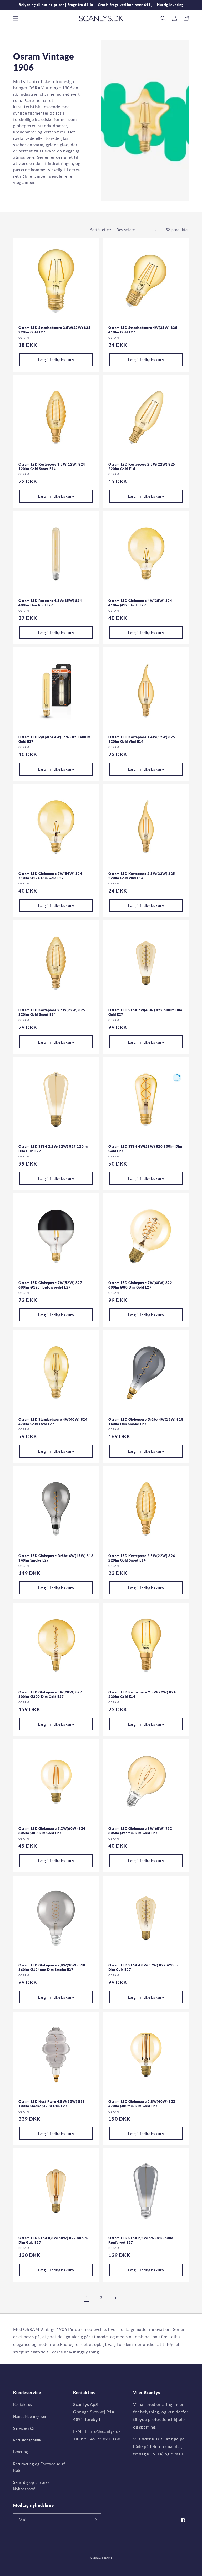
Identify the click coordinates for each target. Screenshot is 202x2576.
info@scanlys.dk (105, 2431)
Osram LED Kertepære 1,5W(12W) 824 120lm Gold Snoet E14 (52, 467)
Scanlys (107, 2558)
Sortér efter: (101, 230)
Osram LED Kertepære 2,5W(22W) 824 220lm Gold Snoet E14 (142, 1558)
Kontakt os (23, 2405)
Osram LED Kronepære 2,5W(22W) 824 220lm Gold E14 (142, 1694)
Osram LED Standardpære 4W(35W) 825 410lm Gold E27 (143, 330)
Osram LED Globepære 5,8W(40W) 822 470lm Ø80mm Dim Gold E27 (142, 2104)
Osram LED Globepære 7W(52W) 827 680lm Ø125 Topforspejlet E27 (50, 1285)
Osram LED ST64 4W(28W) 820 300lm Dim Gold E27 (145, 1149)
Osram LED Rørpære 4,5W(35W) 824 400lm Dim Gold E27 (50, 603)
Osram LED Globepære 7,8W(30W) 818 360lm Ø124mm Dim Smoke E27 (52, 1967)
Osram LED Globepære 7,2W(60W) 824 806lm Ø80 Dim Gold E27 (52, 1831)
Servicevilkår (24, 2428)
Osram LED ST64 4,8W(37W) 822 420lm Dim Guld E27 (143, 1967)
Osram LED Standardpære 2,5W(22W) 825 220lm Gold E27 (55, 330)
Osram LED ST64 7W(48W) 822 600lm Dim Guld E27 (145, 1012)
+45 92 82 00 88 (104, 2439)
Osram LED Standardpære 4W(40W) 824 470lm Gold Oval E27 (53, 1422)
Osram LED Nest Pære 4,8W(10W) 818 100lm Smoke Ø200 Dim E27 (52, 2104)
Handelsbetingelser (30, 2416)
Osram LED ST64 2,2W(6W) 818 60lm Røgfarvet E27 (141, 2240)
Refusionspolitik (27, 2440)
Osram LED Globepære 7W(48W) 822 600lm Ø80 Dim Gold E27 (140, 1285)
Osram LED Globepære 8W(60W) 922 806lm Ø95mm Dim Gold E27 (140, 1831)
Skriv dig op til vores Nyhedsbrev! (31, 2486)
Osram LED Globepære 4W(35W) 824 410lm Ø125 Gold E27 (140, 603)
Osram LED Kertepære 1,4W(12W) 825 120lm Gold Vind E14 (142, 739)
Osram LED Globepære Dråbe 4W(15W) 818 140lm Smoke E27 (56, 1558)
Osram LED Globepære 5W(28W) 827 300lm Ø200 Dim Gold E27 (50, 1694)
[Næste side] (115, 2298)
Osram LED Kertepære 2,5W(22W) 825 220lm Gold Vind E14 (142, 876)
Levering (21, 2452)
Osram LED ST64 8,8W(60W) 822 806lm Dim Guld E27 (53, 2240)
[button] (16, 18)
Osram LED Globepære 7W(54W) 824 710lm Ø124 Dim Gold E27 (50, 876)
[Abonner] (95, 2520)
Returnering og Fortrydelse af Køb (39, 2467)
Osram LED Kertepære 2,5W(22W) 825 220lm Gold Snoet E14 (52, 1012)
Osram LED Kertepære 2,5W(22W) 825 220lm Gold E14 (142, 467)
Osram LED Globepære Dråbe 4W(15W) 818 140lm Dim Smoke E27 (146, 1422)
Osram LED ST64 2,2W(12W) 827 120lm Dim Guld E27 (53, 1149)
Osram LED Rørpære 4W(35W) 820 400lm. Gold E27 (55, 739)
